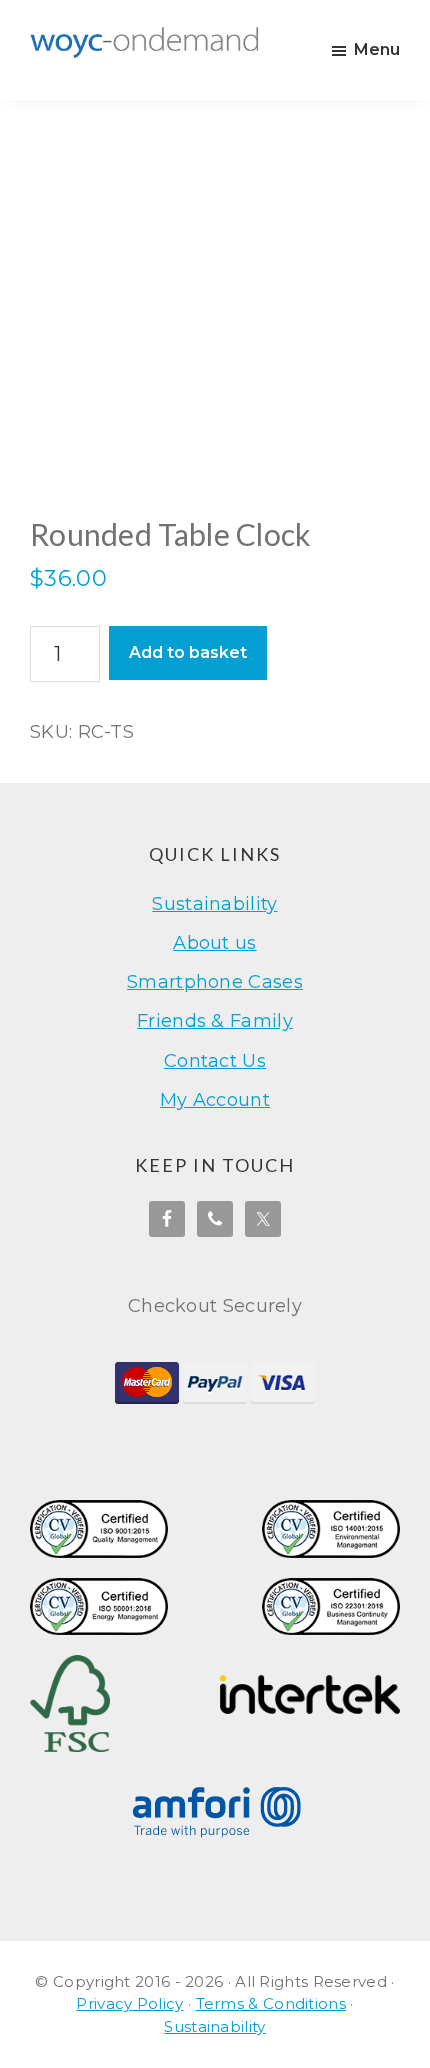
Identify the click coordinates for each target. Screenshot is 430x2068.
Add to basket (188, 652)
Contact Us (215, 1061)
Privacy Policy (129, 2003)
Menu (377, 49)
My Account (215, 1100)
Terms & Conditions (271, 2003)
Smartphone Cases (215, 982)
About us (214, 943)
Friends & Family (215, 1021)
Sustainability (214, 904)
